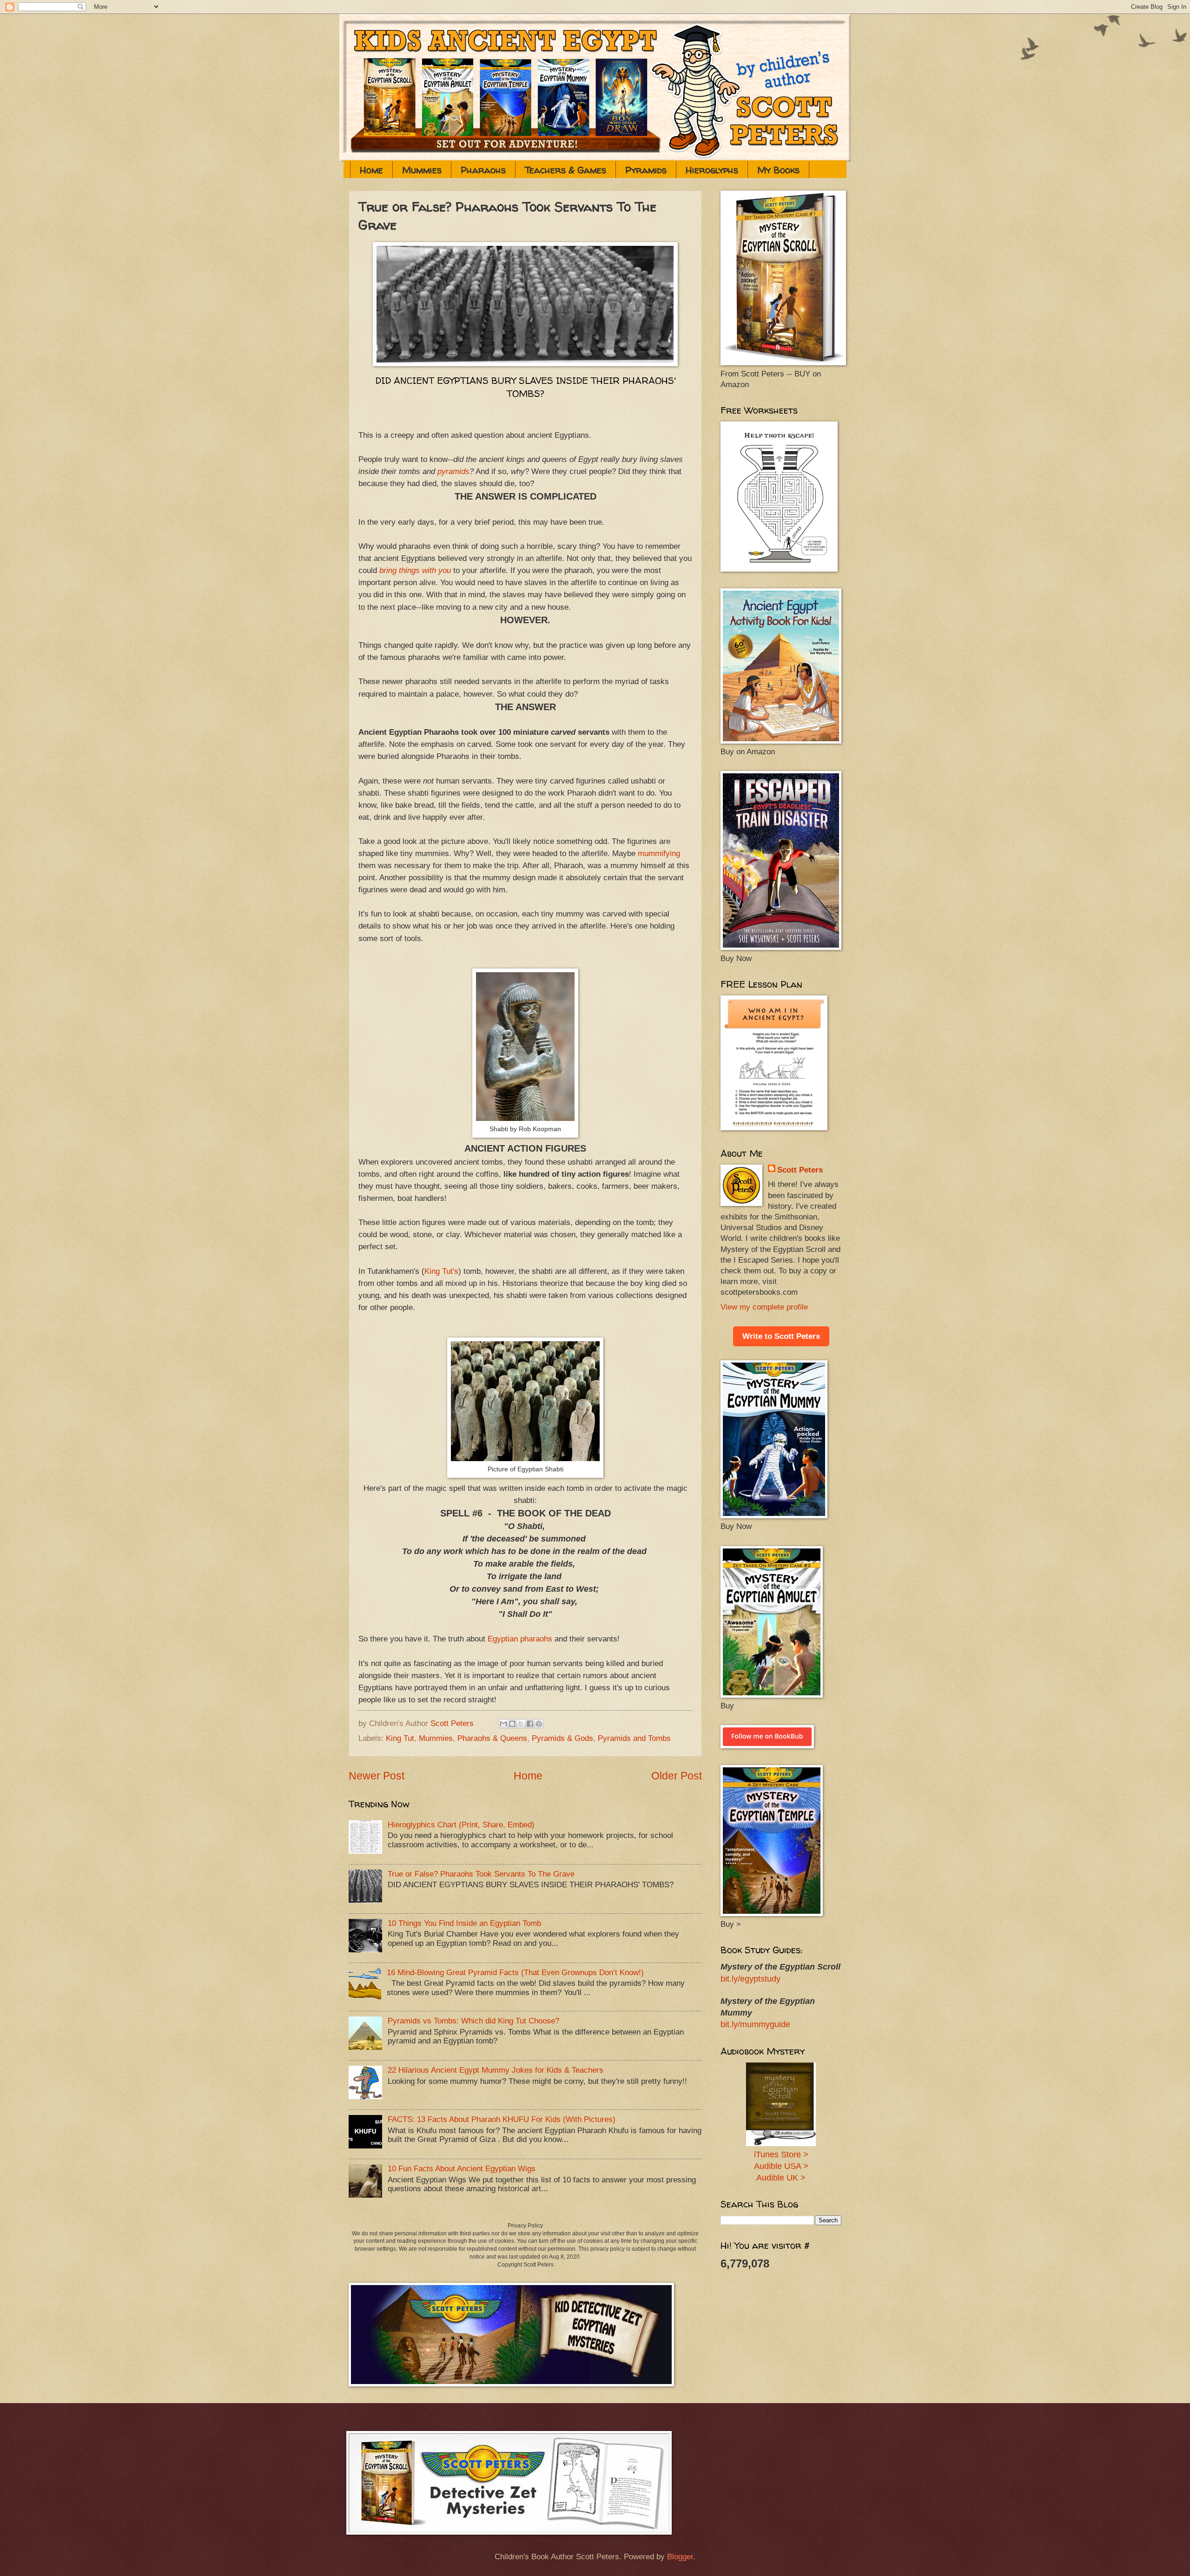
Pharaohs (483, 170)
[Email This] (503, 1724)
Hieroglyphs (712, 170)
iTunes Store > (781, 2154)
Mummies (422, 170)
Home (371, 170)
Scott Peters (800, 1170)
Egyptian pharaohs (521, 1639)
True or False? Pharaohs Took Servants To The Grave (481, 1874)
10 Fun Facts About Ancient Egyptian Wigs (462, 2169)
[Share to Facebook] (530, 1724)
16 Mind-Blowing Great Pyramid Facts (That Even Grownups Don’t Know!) (515, 1973)
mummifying (659, 853)
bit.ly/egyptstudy (750, 1979)
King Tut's (441, 1271)
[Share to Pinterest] (539, 1724)
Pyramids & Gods (562, 1738)
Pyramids (646, 170)
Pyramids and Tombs (634, 1738)
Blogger (680, 2557)
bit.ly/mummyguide (755, 2024)
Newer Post (377, 1776)
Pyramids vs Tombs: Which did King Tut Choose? (473, 2021)
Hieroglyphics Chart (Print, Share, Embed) (461, 1825)
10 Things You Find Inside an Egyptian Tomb (464, 1923)
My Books (778, 170)
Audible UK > (781, 2178)
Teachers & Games (565, 170)
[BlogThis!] (512, 1724)
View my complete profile (764, 1307)
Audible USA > (781, 2166)
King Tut (400, 1738)
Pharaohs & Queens (492, 1738)
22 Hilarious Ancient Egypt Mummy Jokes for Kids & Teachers (496, 2070)
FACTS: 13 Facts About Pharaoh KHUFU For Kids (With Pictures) (502, 2119)
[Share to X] (521, 1724)
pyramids (453, 471)
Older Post (677, 1776)
